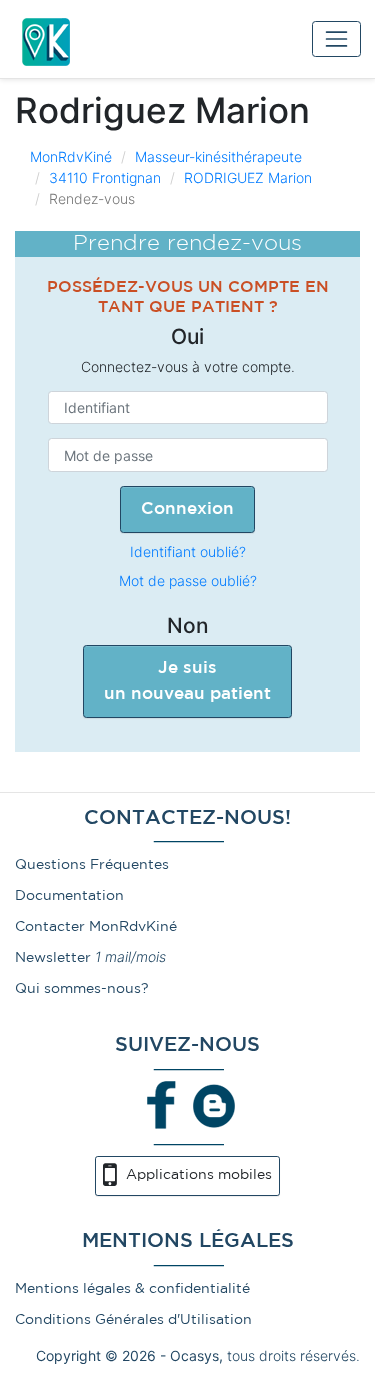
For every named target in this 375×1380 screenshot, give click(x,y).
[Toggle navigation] (336, 38)
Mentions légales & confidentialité (132, 1289)
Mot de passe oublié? (188, 580)
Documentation (69, 896)
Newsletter (53, 958)
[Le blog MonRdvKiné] (214, 1104)
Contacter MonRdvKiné (96, 927)
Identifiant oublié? (188, 551)
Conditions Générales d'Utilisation (133, 1320)
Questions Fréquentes (92, 865)
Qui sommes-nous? (82, 989)
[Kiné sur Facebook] (162, 1104)
